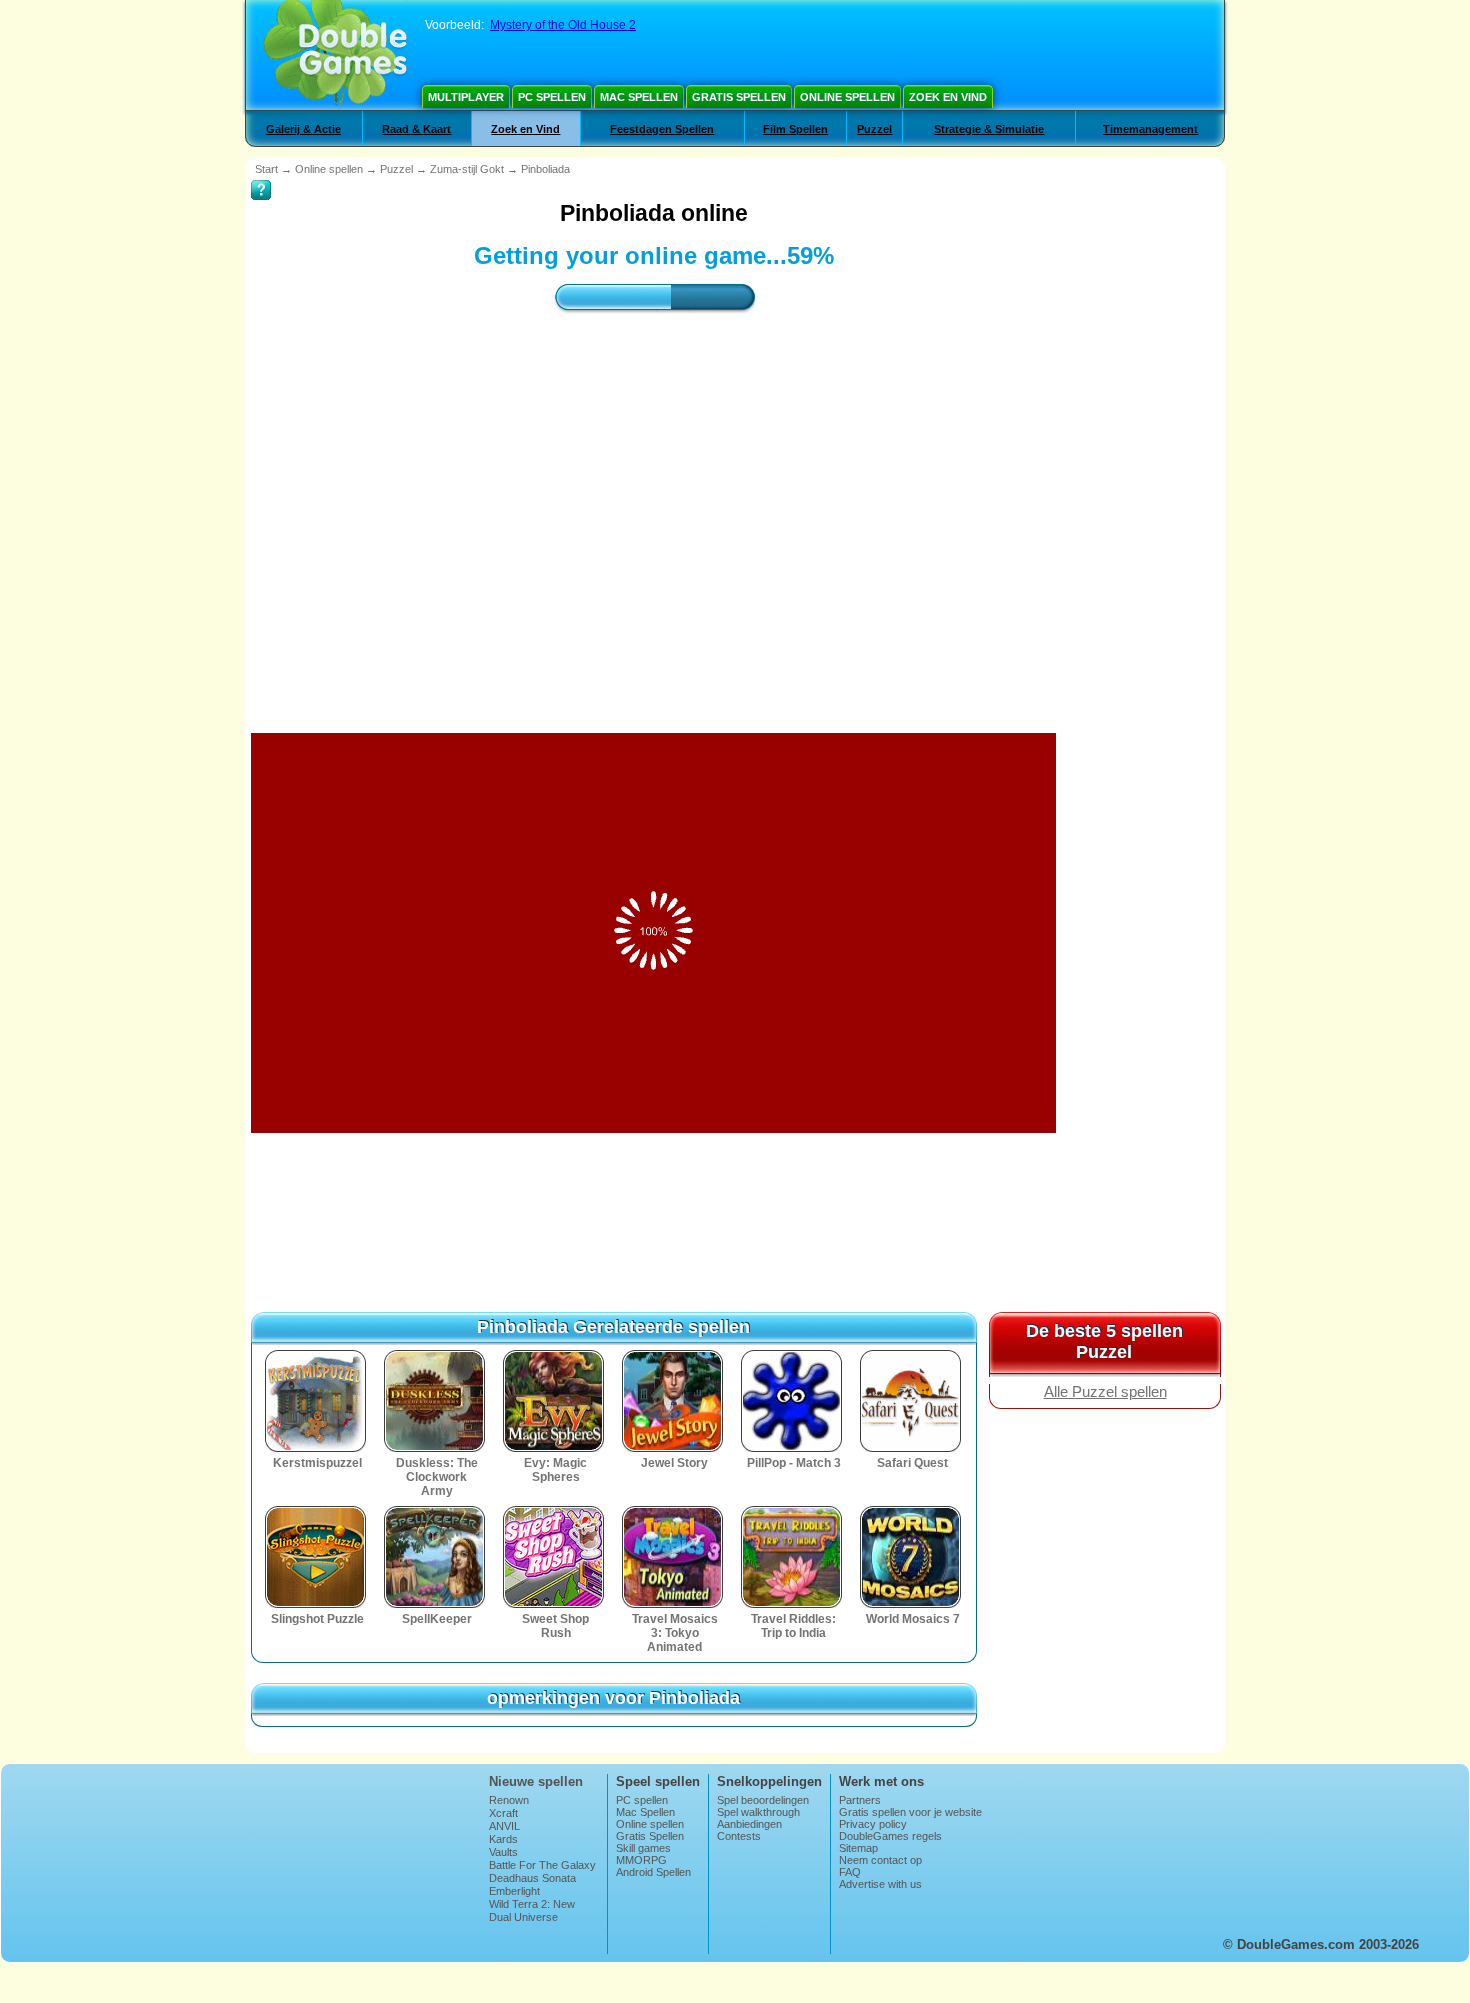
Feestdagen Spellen (662, 129)
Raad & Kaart (416, 129)
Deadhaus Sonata (532, 1878)
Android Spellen (653, 1872)
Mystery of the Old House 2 (563, 25)
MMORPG (641, 1860)
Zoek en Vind (948, 97)
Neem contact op (880, 1860)
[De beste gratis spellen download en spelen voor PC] (335, 55)
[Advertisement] (654, 505)
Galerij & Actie (303, 129)
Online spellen (847, 97)
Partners (860, 1800)
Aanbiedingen (749, 1824)
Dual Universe (523, 1917)
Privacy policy (873, 1824)
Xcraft (503, 1813)
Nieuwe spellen (536, 1781)
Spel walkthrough (758, 1812)
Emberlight (514, 1891)
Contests (739, 1836)
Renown (509, 1800)
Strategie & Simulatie (989, 129)
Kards (503, 1839)
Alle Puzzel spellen (1105, 1392)
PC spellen (552, 97)
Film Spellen (795, 129)
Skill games (643, 1848)
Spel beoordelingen (763, 1800)
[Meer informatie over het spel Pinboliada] (261, 176)
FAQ (850, 1872)
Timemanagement (1150, 129)
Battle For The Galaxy (542, 1865)
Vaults (503, 1852)
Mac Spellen (639, 97)
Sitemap (858, 1848)
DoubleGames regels (890, 1836)
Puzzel (874, 129)
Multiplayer (466, 97)
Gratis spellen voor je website (910, 1812)
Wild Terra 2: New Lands (532, 1910)
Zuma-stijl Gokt (467, 169)
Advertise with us (880, 1884)
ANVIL (504, 1826)
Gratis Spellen (739, 97)
